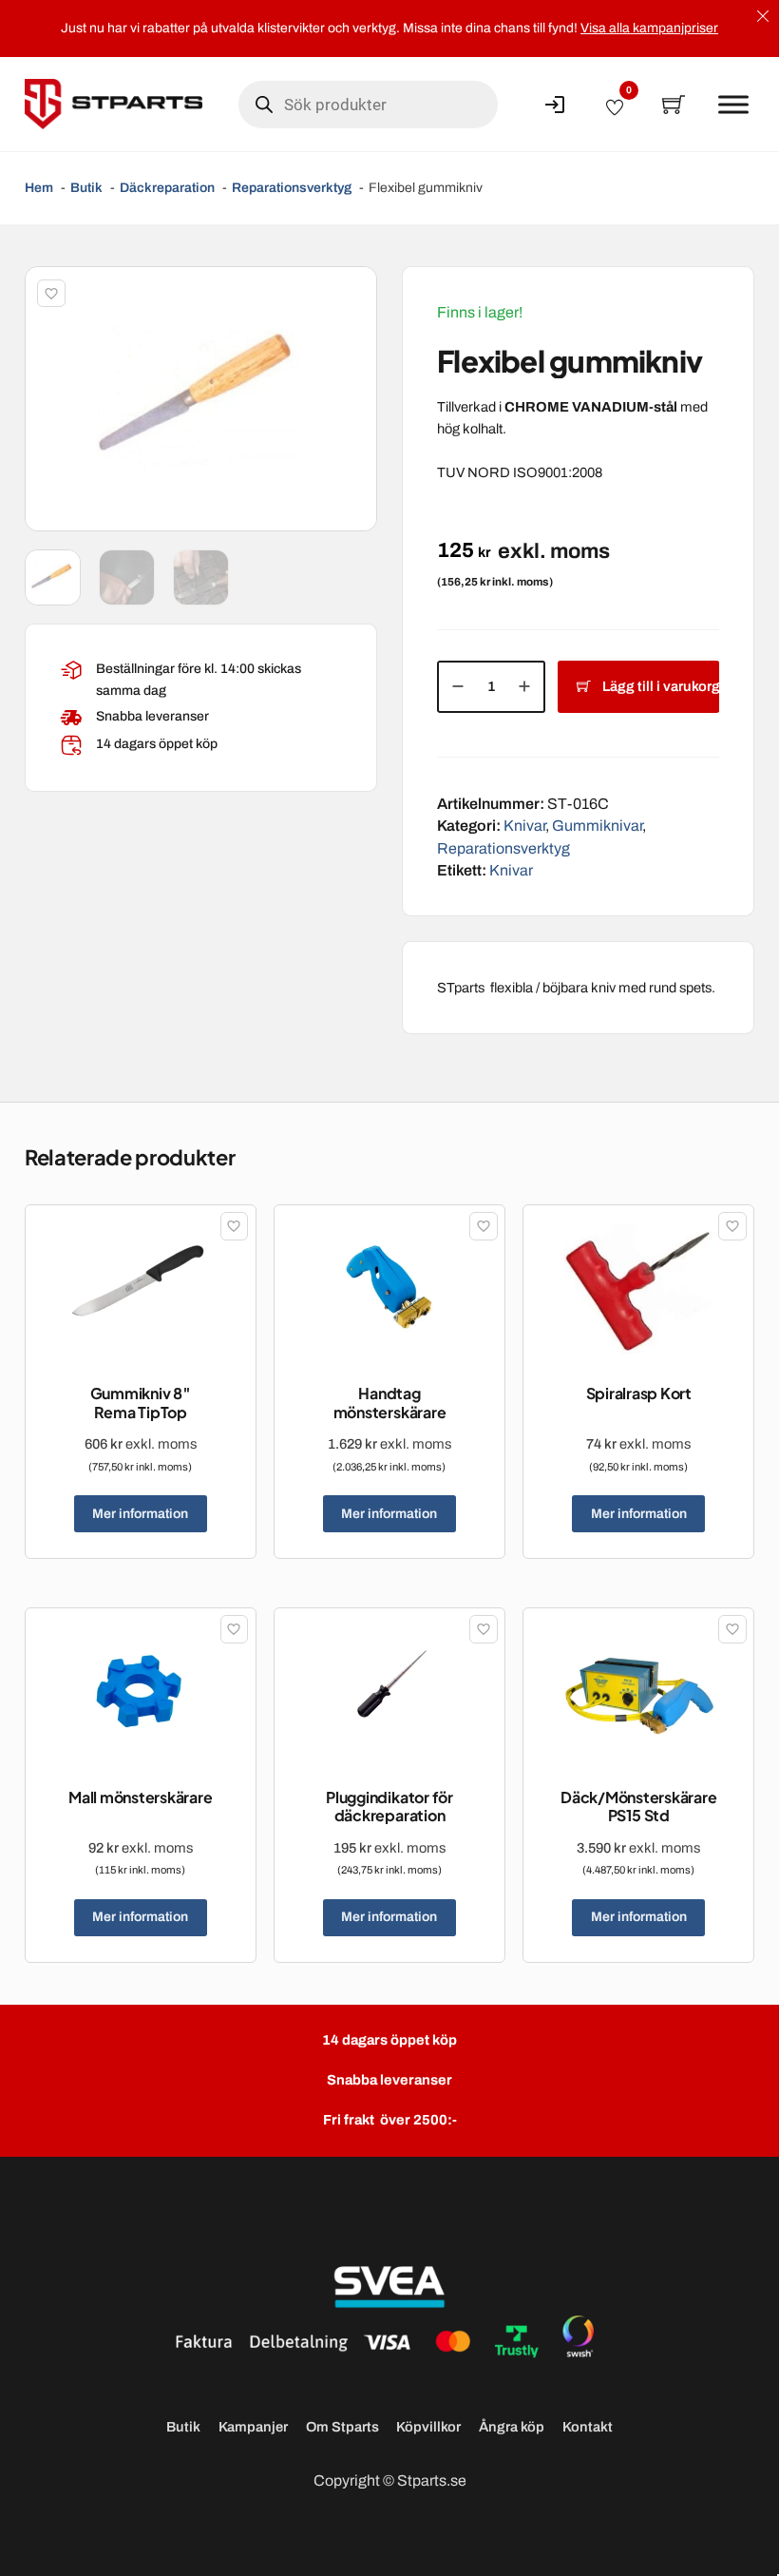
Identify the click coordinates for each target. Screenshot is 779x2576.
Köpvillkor (428, 2427)
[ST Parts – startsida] (114, 104)
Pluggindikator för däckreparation (389, 1806)
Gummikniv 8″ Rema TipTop (141, 1402)
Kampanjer (253, 2427)
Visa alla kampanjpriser (649, 28)
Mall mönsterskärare (140, 1797)
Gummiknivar (597, 826)
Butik (183, 2427)
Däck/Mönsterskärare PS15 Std (638, 1806)
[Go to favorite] (615, 105)
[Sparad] (51, 294)
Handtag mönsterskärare (390, 1402)
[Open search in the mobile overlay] (368, 105)
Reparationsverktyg (503, 848)
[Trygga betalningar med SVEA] (389, 2312)
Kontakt (588, 2427)
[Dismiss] (763, 16)
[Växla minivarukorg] (674, 105)
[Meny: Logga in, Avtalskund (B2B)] (555, 105)
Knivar (524, 826)
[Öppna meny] (733, 105)
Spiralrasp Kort (639, 1393)
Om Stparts (342, 2427)
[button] (351, 292)
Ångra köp (512, 2427)
